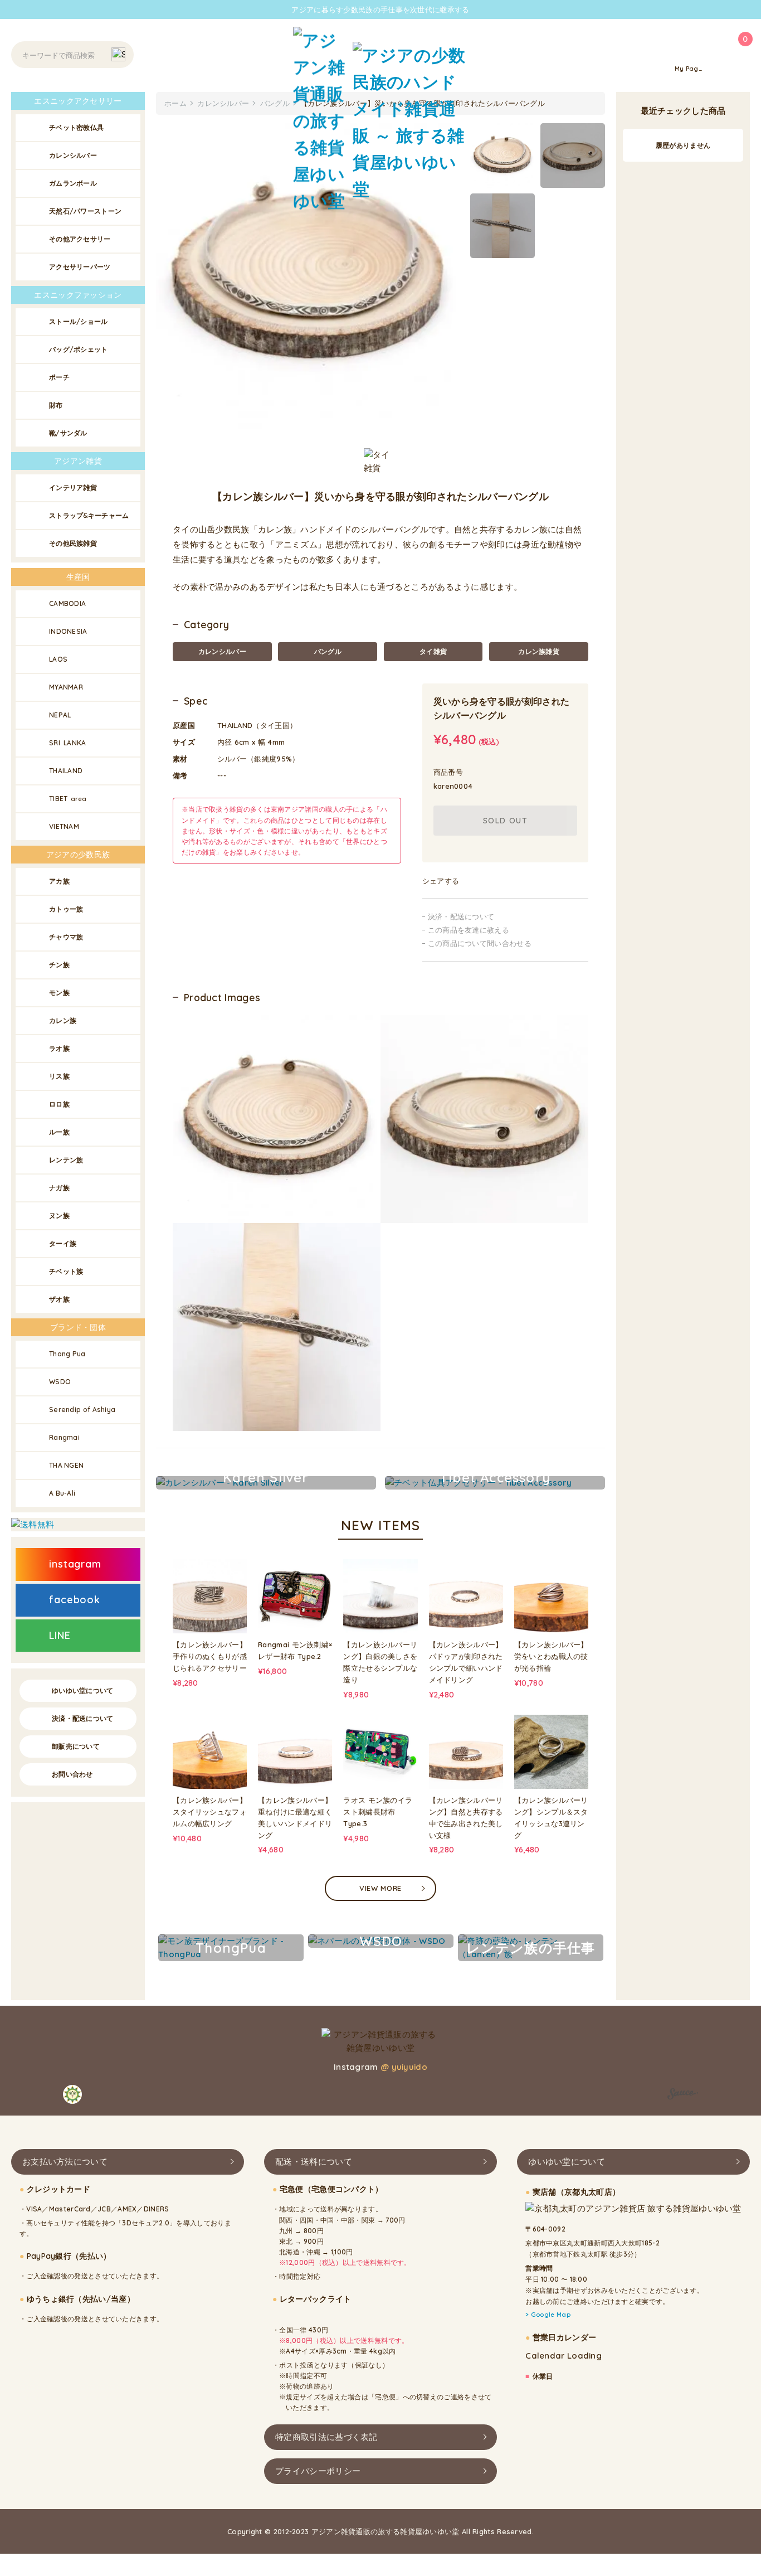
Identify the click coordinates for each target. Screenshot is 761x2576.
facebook (75, 1600)
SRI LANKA (68, 743)
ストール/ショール (79, 321)
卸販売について (76, 1746)
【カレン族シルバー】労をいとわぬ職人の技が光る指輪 (551, 1656)
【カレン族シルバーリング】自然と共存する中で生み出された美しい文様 (466, 1817)
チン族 (59, 965)
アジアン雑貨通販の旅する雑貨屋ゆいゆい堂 (386, 2531)
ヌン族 (59, 1216)
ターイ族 (63, 1243)
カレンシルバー (222, 651)
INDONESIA (68, 631)
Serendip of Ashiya (82, 1410)
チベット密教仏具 (76, 127)
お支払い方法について (65, 2162)
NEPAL (60, 715)
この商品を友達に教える (469, 930)
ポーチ (59, 377)
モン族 (59, 993)
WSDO (60, 1382)
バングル (328, 651)
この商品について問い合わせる (480, 943)
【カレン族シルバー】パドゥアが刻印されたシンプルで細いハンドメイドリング (466, 1662)
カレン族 (63, 1020)
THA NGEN (66, 1465)
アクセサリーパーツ (80, 267)
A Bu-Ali (62, 1493)
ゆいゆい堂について (83, 1690)
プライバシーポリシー (318, 2470)
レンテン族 (66, 1160)
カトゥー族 (66, 909)
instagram (75, 1564)
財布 (56, 405)
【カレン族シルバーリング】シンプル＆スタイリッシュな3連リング (551, 1817)
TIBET (68, 799)
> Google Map (548, 2315)
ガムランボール (73, 183)
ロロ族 (59, 1104)
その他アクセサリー (80, 239)
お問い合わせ (72, 1774)
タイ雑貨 (433, 651)
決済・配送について (461, 916)
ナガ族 (59, 1188)
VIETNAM (64, 826)
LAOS (58, 659)
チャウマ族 (66, 937)
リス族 (59, 1076)
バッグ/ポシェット (79, 349)
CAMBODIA (67, 603)
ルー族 (59, 1132)
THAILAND (66, 771)
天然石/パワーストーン (85, 211)
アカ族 (59, 881)
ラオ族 (59, 1048)
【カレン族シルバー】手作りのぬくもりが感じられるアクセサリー (210, 1656)
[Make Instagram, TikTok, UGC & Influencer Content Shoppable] (683, 2095)
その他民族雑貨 (73, 543)
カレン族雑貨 (539, 651)
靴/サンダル (68, 433)
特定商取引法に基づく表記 (326, 2436)
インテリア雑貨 (73, 487)
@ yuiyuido (404, 2067)
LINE (60, 1635)
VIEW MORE (380, 1888)
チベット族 (66, 1271)
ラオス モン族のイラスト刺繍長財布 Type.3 (378, 1812)
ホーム (175, 103)
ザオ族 (59, 1299)
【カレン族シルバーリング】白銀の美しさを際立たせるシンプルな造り (380, 1662)
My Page (689, 69)
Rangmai (64, 1437)
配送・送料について (314, 2162)
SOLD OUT (505, 821)
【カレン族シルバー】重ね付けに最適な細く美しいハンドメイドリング (295, 1817)
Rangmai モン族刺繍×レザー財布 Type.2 (295, 1650)
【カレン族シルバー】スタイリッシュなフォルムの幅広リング (210, 1812)
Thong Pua (67, 1354)
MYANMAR (66, 687)
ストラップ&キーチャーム (89, 515)
